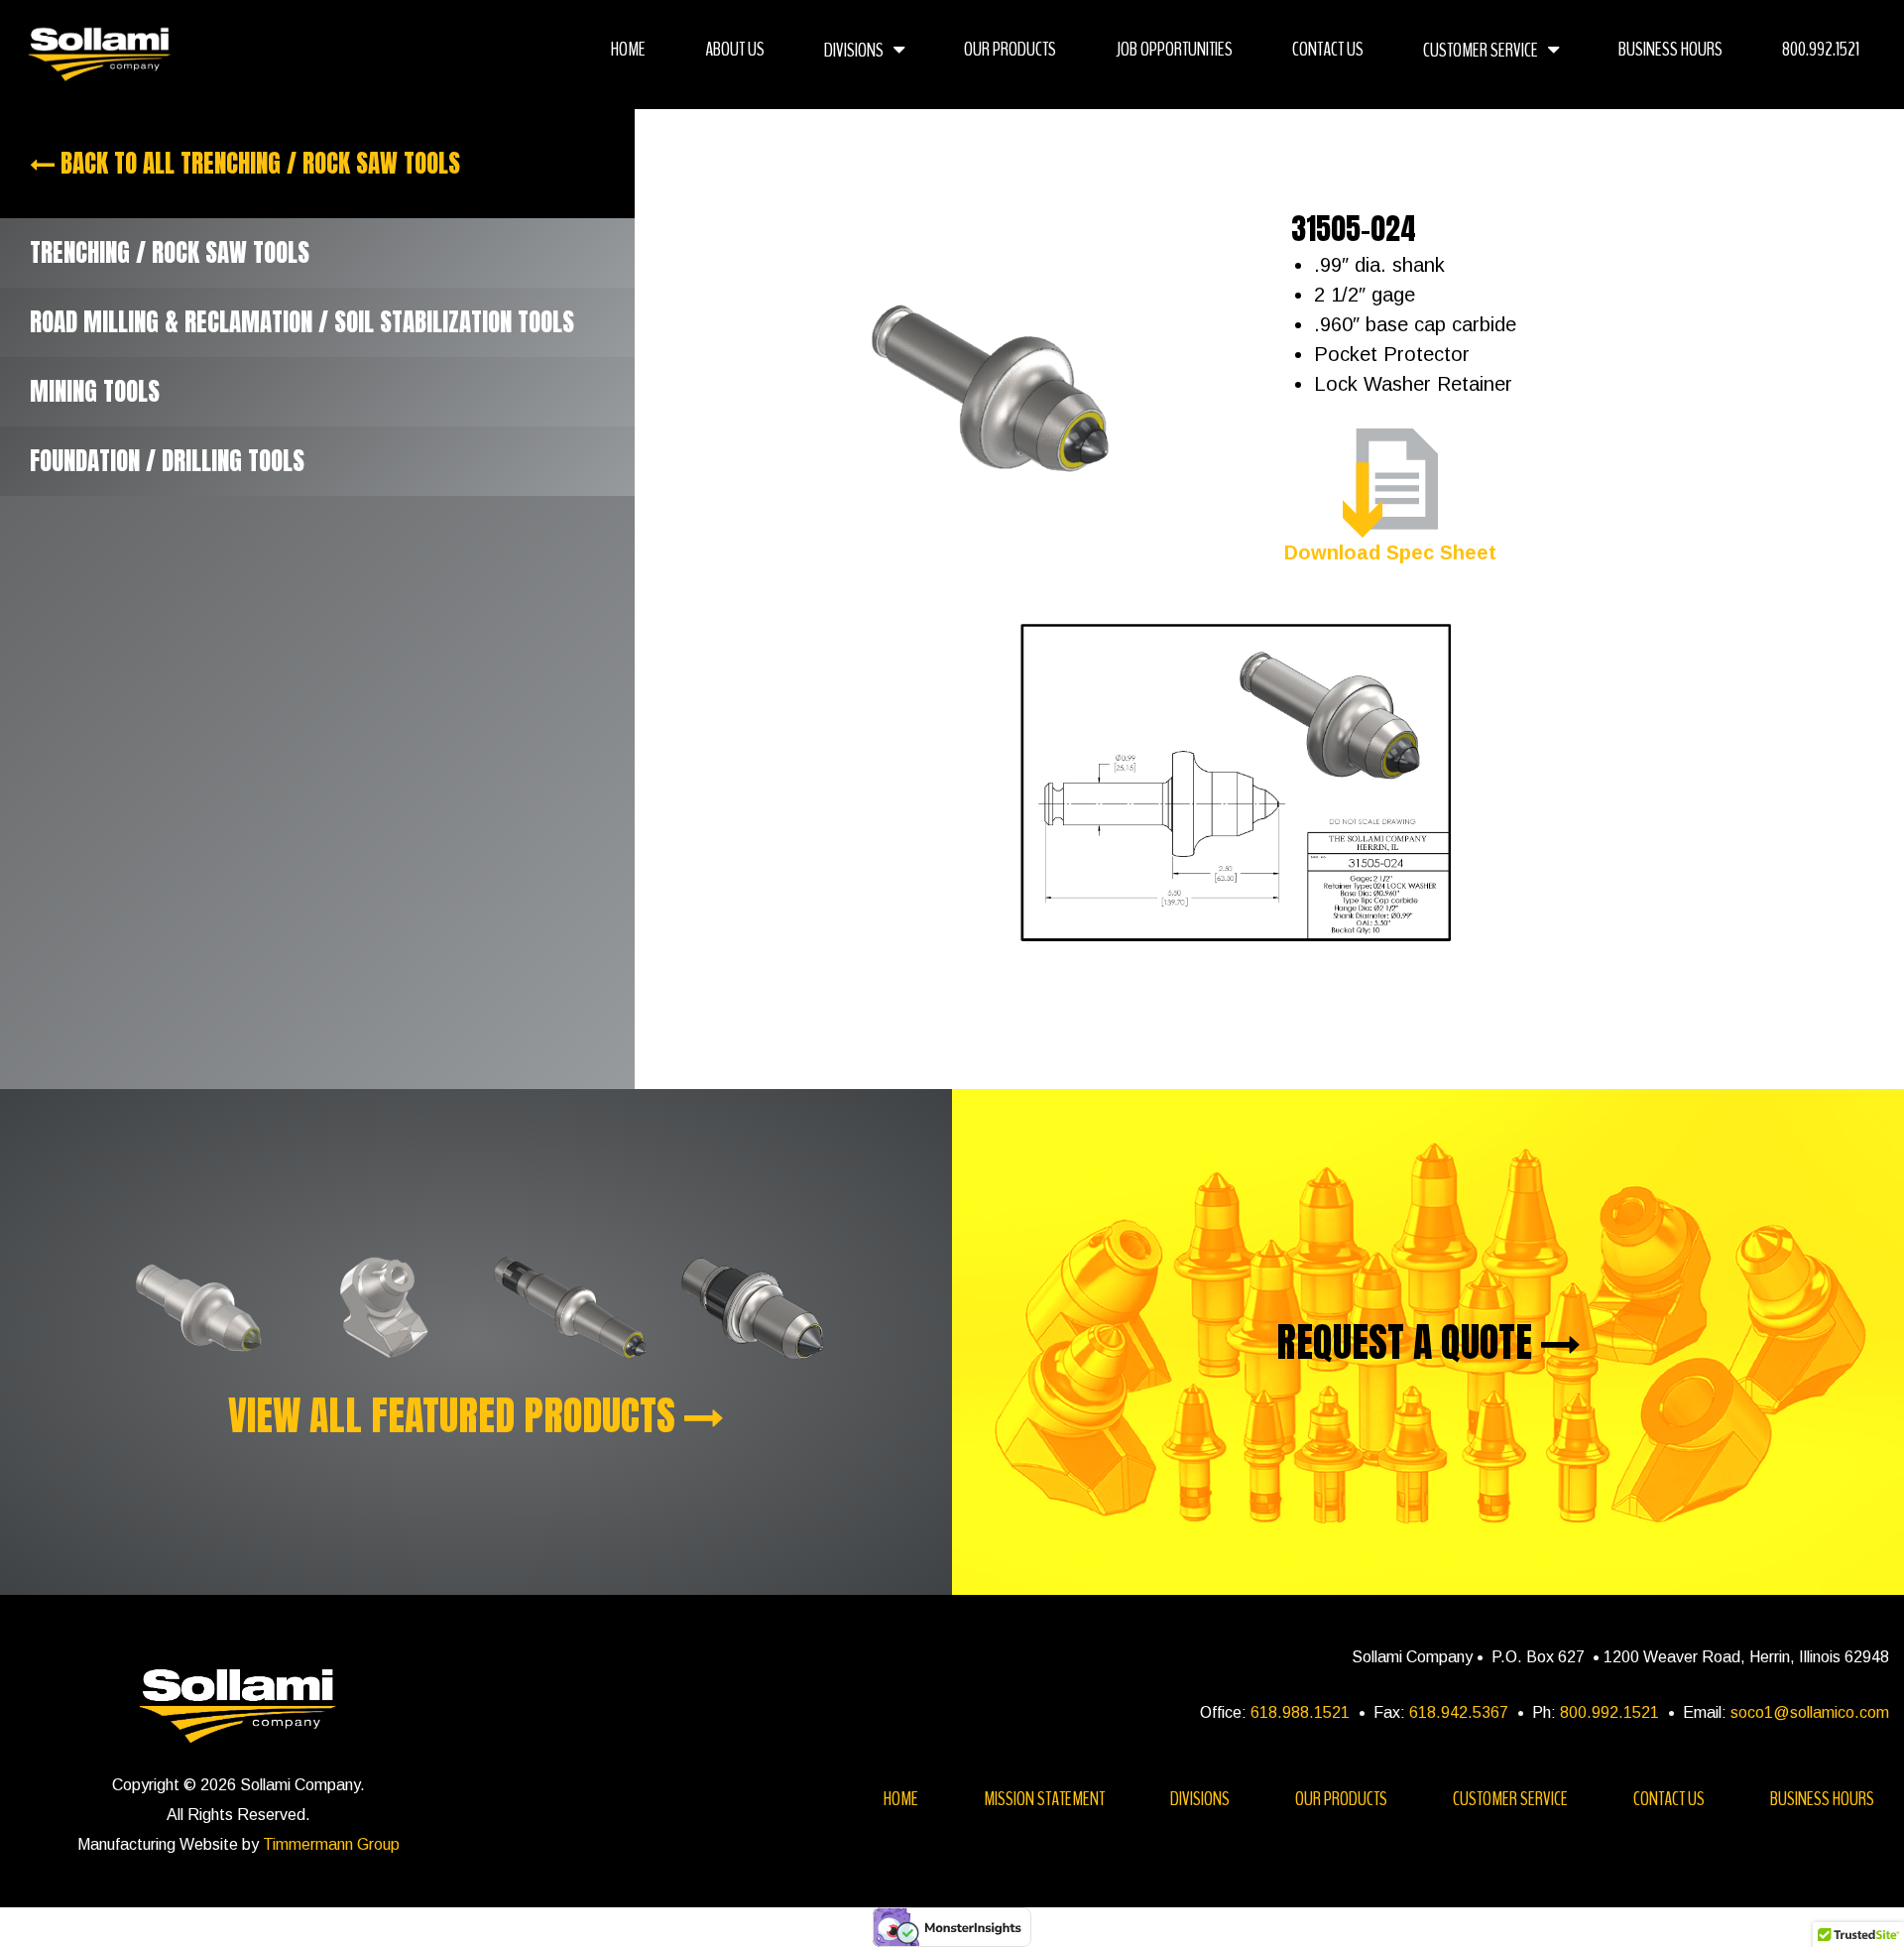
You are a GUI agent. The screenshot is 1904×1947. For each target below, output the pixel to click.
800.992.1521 (1821, 49)
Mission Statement (1044, 1799)
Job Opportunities (1174, 49)
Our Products (1010, 49)
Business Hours (1670, 49)
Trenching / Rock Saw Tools (170, 252)
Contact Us (1328, 49)
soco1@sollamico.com (1810, 1712)
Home (628, 49)
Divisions (854, 50)
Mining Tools (95, 391)
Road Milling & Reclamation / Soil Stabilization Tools (302, 322)
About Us (735, 49)
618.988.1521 (1300, 1712)
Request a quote (1409, 1342)
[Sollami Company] (100, 55)
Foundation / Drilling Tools (167, 461)
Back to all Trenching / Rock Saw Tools (257, 163)
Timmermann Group (331, 1844)
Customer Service (1481, 50)
